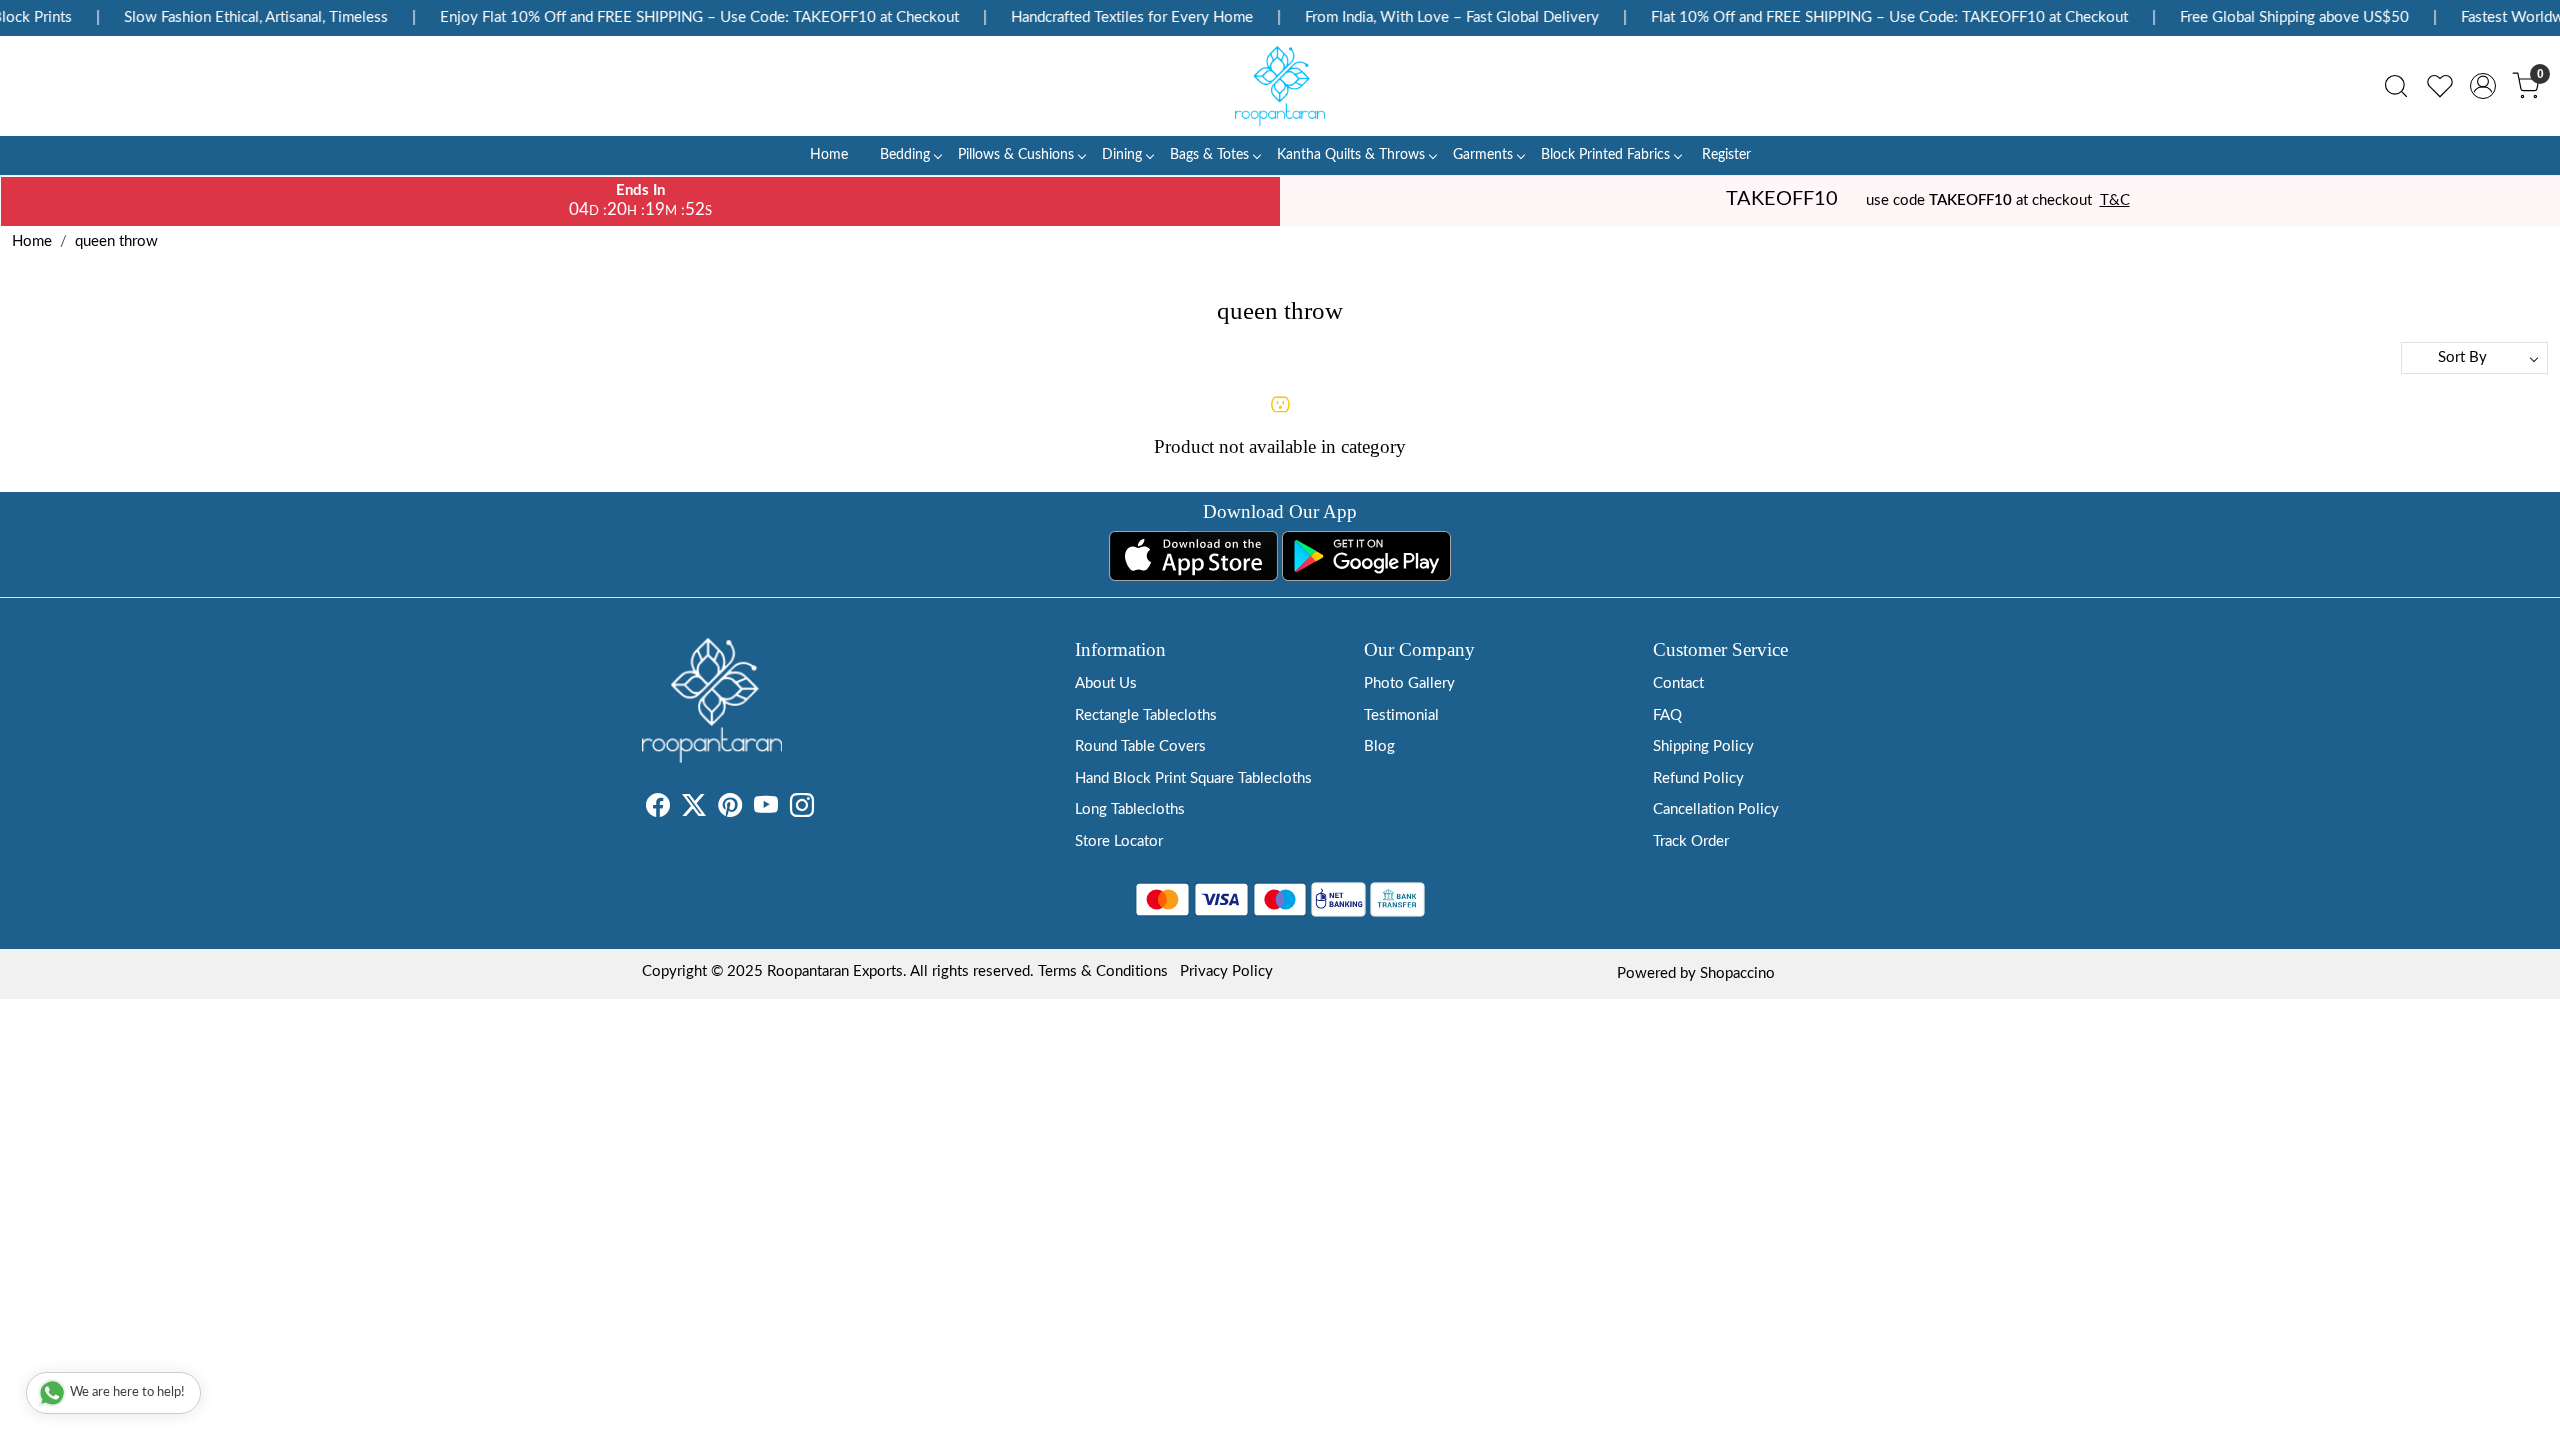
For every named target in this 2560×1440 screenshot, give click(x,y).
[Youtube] (766, 809)
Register (1726, 155)
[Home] (1280, 86)
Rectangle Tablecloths (1146, 715)
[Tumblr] (826, 809)
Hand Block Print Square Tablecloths (1193, 778)
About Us (1106, 683)
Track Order (1691, 841)
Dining (1122, 155)
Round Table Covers (1140, 746)
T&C (2115, 200)
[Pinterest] (730, 809)
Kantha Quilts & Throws (1351, 155)
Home (829, 155)
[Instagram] (802, 809)
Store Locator (1119, 841)
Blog (1379, 746)
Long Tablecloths (1130, 809)
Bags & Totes (1209, 155)
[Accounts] (2483, 86)
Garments (1483, 155)
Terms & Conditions (1103, 971)
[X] (694, 809)
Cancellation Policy (1716, 809)
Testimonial (1401, 715)
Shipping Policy (1703, 746)
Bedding (905, 155)
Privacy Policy (1226, 971)
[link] (2396, 86)
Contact (1678, 683)
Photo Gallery (1409, 683)
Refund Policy (1698, 778)
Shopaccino (1737, 973)
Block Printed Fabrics (1605, 155)
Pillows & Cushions (1016, 155)
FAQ (1667, 715)
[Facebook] (658, 809)
